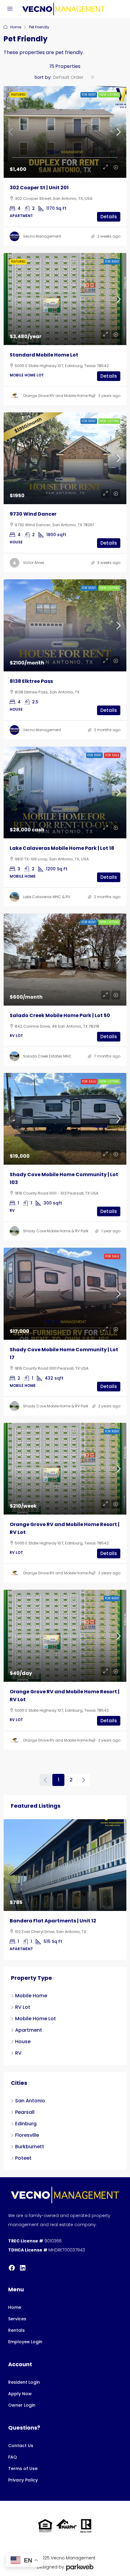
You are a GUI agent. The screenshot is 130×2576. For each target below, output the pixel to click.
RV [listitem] (18, 2045)
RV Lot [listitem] (23, 1999)
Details (109, 217)
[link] (65, 132)
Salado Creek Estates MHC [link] (47, 1056)
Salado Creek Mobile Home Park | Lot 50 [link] (60, 1015)
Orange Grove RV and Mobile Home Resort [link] (62, 396)
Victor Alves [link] (34, 563)
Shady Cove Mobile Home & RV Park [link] (56, 1231)
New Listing (109, 95)
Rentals (16, 2322)
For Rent (89, 95)
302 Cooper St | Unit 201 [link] (39, 188)
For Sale (112, 755)
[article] (65, 1886)
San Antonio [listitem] (30, 2093)
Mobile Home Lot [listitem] (36, 2011)
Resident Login (24, 2374)
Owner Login (22, 2397)
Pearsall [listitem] (25, 2104)
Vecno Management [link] (42, 236)
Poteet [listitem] (23, 2150)
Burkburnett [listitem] (30, 2139)
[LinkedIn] (23, 2260)
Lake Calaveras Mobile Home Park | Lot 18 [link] (62, 848)
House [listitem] (23, 2034)
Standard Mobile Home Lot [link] (44, 355)
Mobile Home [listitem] (31, 1988)
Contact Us (21, 2438)
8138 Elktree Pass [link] (31, 681)
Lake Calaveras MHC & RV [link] (47, 897)
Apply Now (20, 2386)
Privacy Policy (23, 2472)
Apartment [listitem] (29, 2022)
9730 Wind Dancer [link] (33, 514)
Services (17, 2311)
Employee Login (25, 2334)
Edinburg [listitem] (26, 2116)
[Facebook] (12, 2260)
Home (16, 27)
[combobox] (73, 77)
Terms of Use (23, 2461)
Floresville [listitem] (27, 2127)
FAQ (13, 2449)
